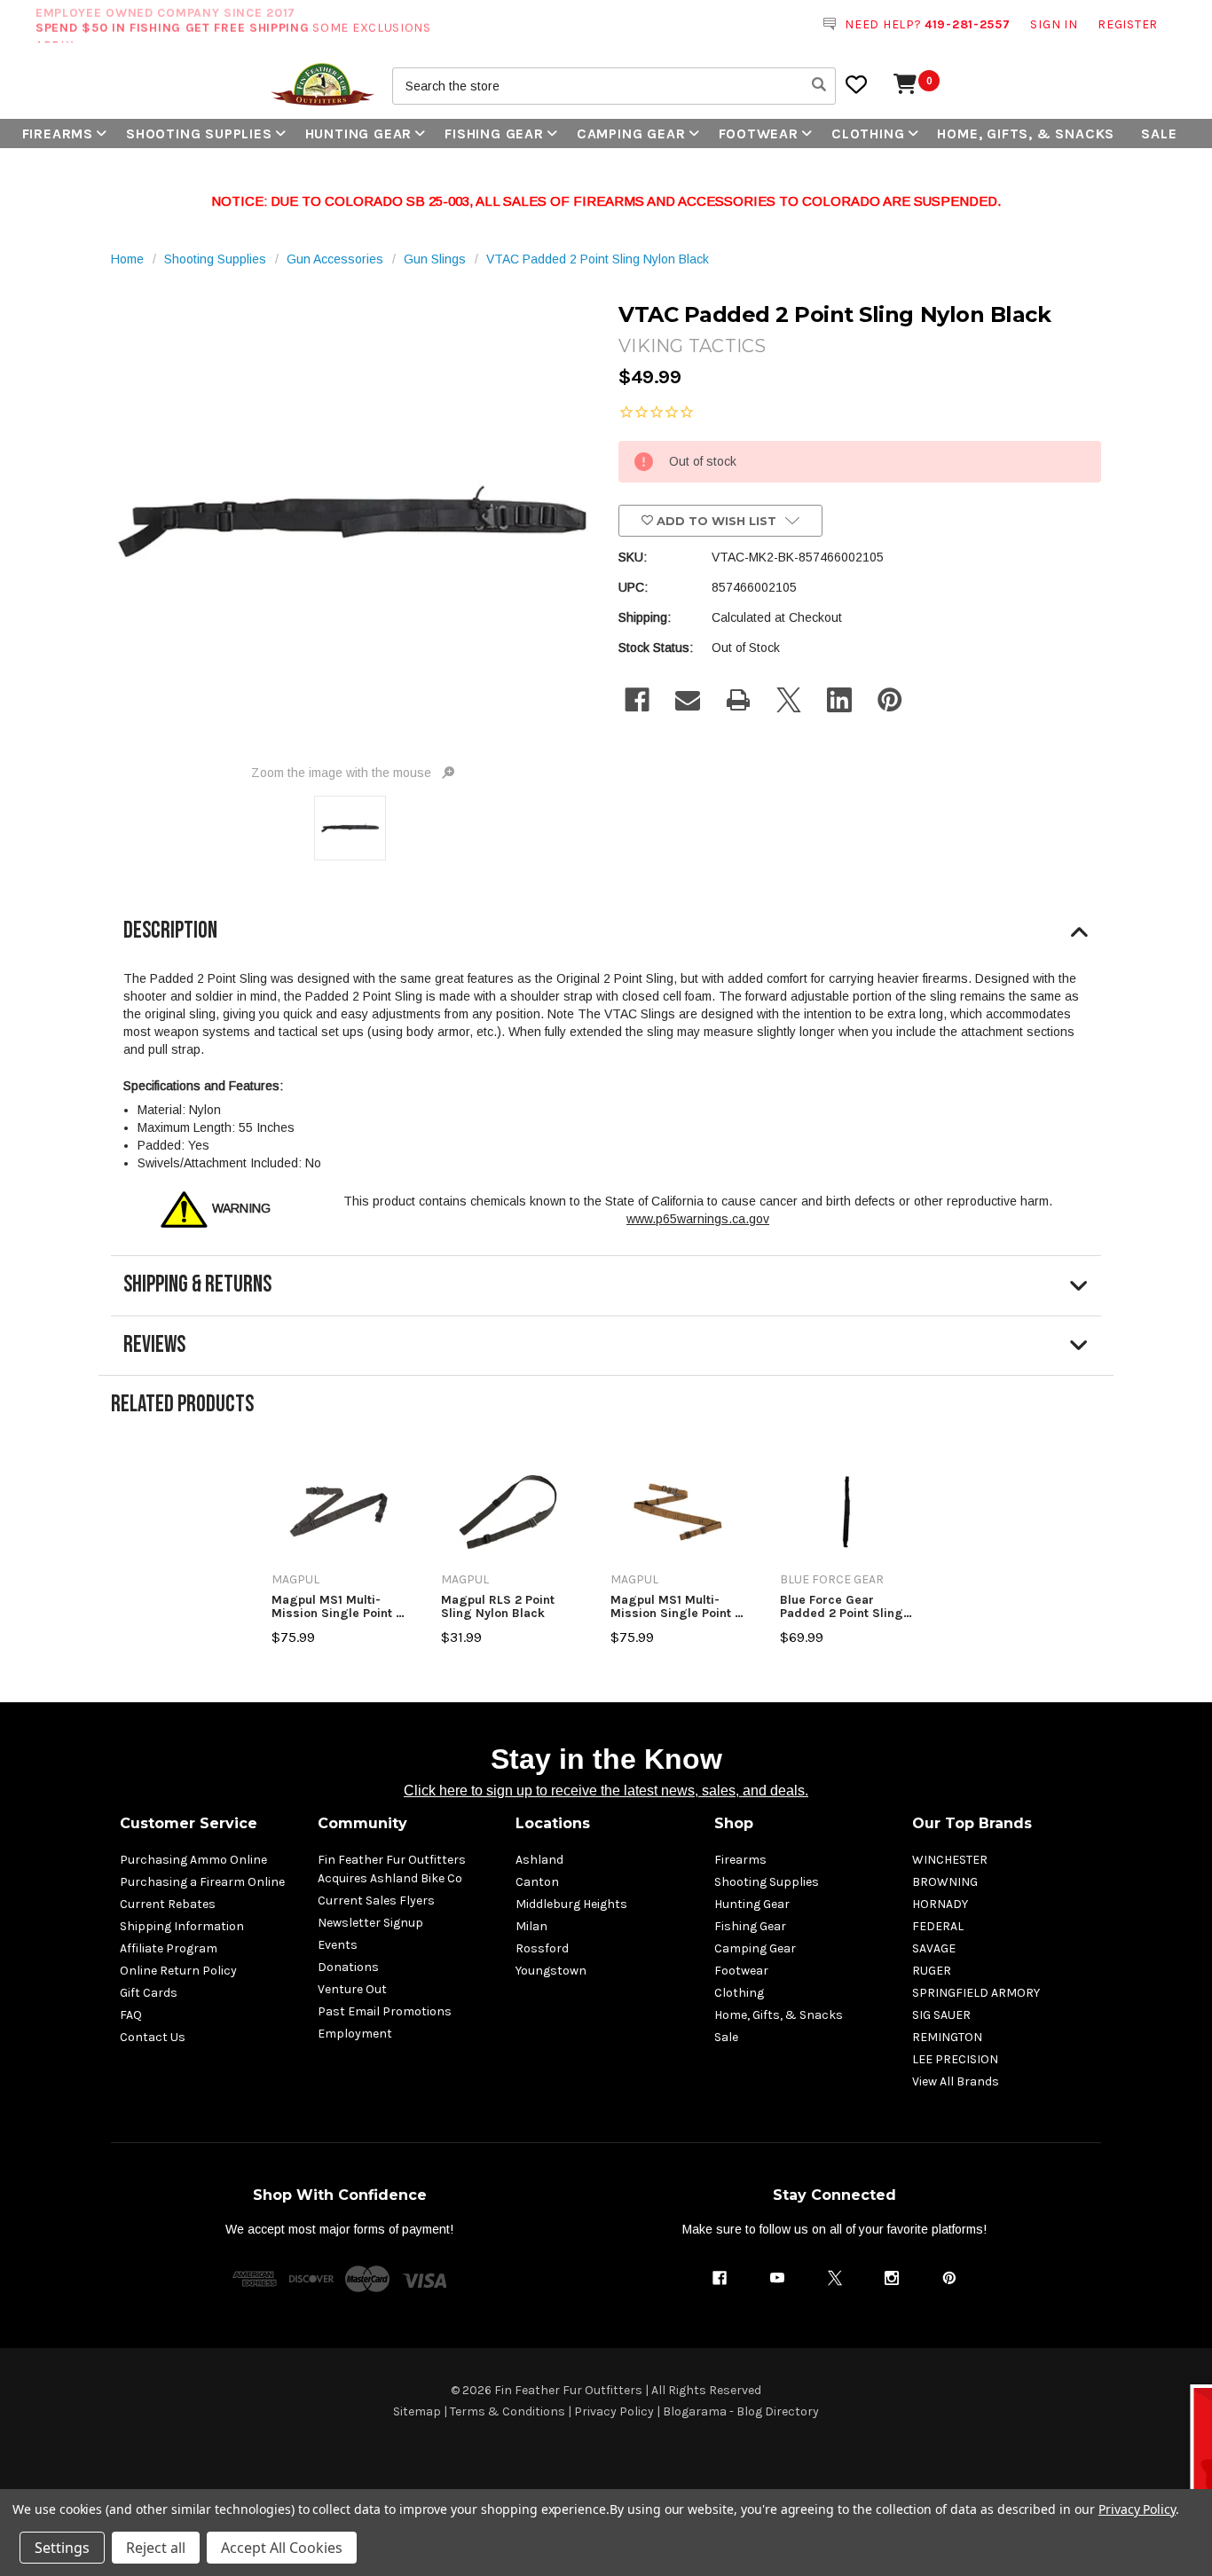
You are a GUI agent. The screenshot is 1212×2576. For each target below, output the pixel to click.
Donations (348, 1967)
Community (362, 1823)
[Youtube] (777, 2278)
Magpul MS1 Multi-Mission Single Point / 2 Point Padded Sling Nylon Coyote (676, 1607)
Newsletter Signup (370, 1923)
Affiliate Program (169, 1948)
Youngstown (551, 1971)
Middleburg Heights (571, 1904)
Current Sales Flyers (376, 1901)
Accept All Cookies (282, 2548)
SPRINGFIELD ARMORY (976, 1993)
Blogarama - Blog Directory (741, 2411)
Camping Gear (631, 134)
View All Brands (956, 2081)
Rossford (542, 1948)
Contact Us (153, 2037)
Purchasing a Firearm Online (202, 1882)
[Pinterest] (890, 700)
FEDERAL (938, 1926)
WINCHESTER (950, 1860)
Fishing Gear (494, 134)
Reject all (156, 2548)
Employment (355, 2034)
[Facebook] (637, 700)
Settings (62, 2548)
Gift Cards (149, 1993)
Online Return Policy (178, 1971)
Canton (537, 1882)
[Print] (738, 700)
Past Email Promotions (385, 2011)
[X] (789, 700)
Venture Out (352, 1989)
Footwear (759, 134)
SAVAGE (934, 1948)
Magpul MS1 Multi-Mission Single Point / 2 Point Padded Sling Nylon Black (337, 1607)
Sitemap (417, 2411)
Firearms (58, 134)
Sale (1159, 134)
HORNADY (940, 1904)
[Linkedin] (839, 700)
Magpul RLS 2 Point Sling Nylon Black (498, 1607)
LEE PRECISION (955, 2059)
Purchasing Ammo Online (193, 1860)
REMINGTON (947, 2037)
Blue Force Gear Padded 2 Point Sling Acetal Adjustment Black (842, 1607)
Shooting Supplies (199, 134)
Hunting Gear (359, 134)
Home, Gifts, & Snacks (1026, 134)
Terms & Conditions (508, 2411)
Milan (531, 1926)
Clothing (868, 134)
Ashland (539, 1860)
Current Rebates (168, 1904)
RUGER (932, 1971)
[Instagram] (892, 2278)
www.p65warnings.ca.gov (698, 1219)
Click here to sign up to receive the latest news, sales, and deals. (606, 1791)
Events (338, 1945)
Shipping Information (182, 1926)
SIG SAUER (941, 2015)
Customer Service (189, 1823)
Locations (553, 1823)
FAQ (131, 2015)
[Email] (688, 700)
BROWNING (945, 1882)
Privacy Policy (614, 2411)
